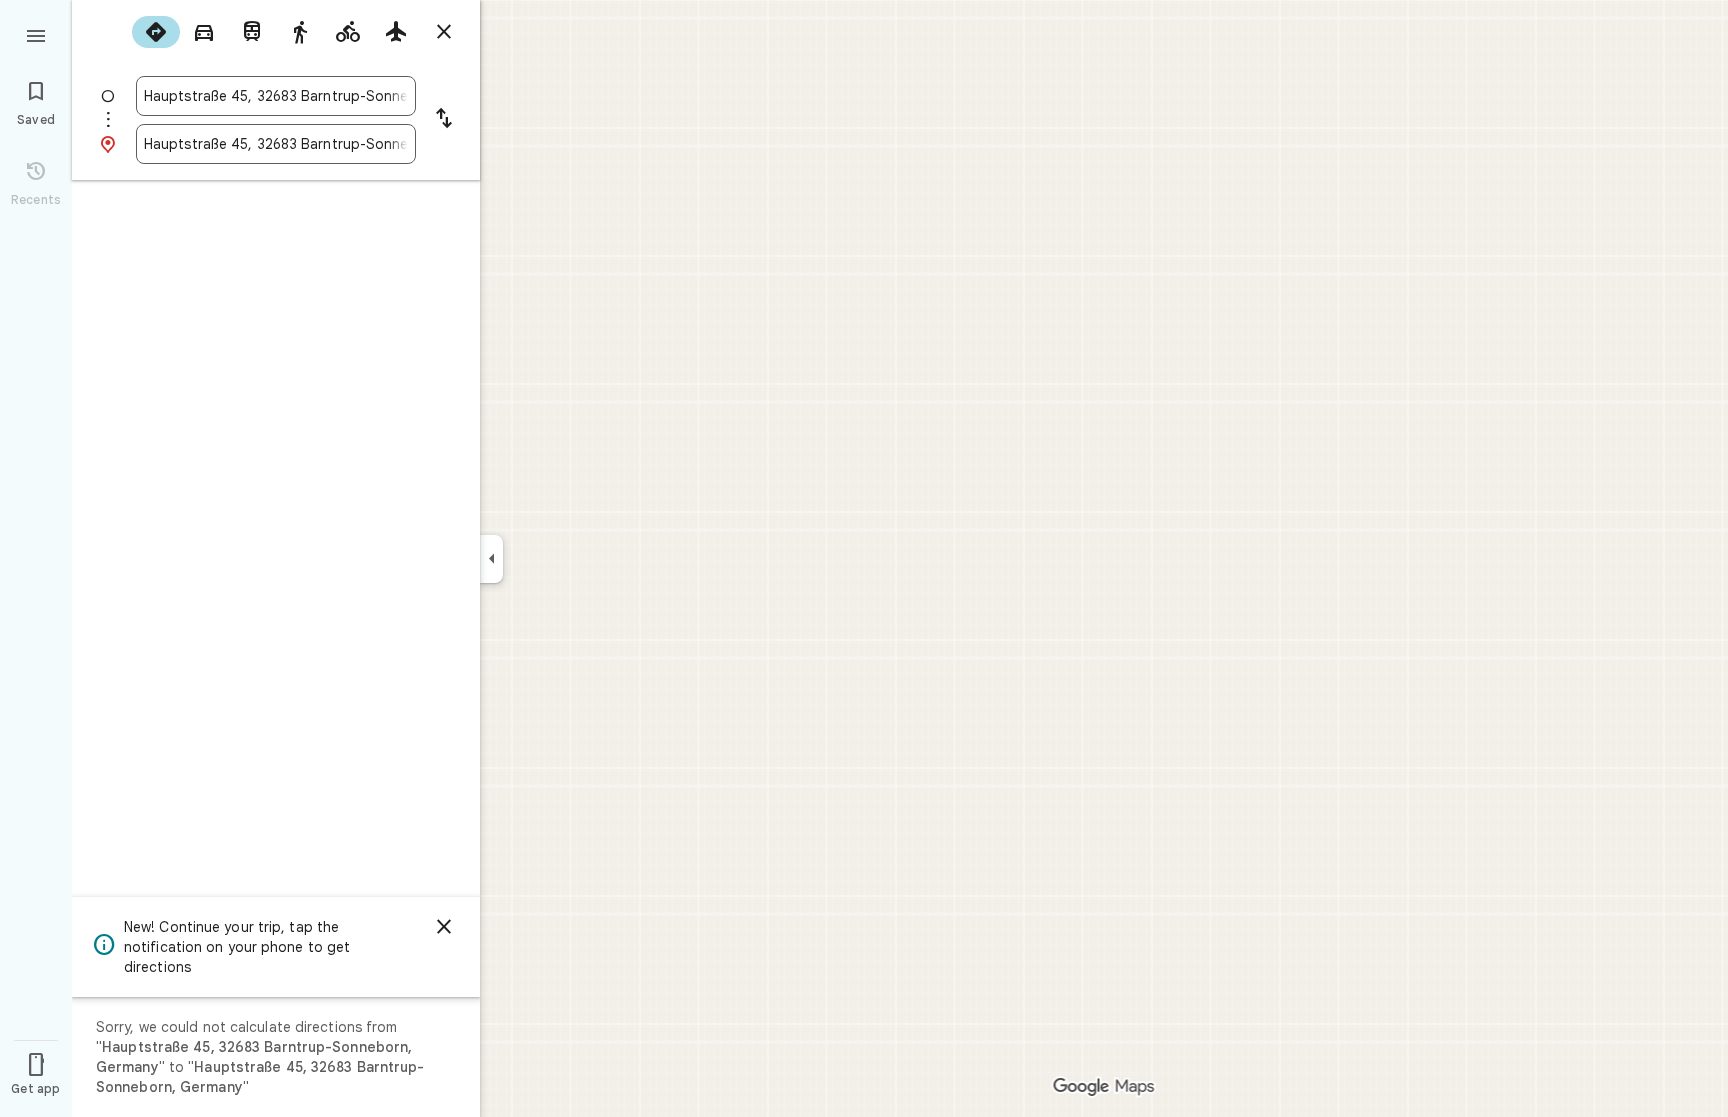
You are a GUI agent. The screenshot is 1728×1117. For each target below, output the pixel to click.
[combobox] (276, 96)
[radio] (156, 32)
